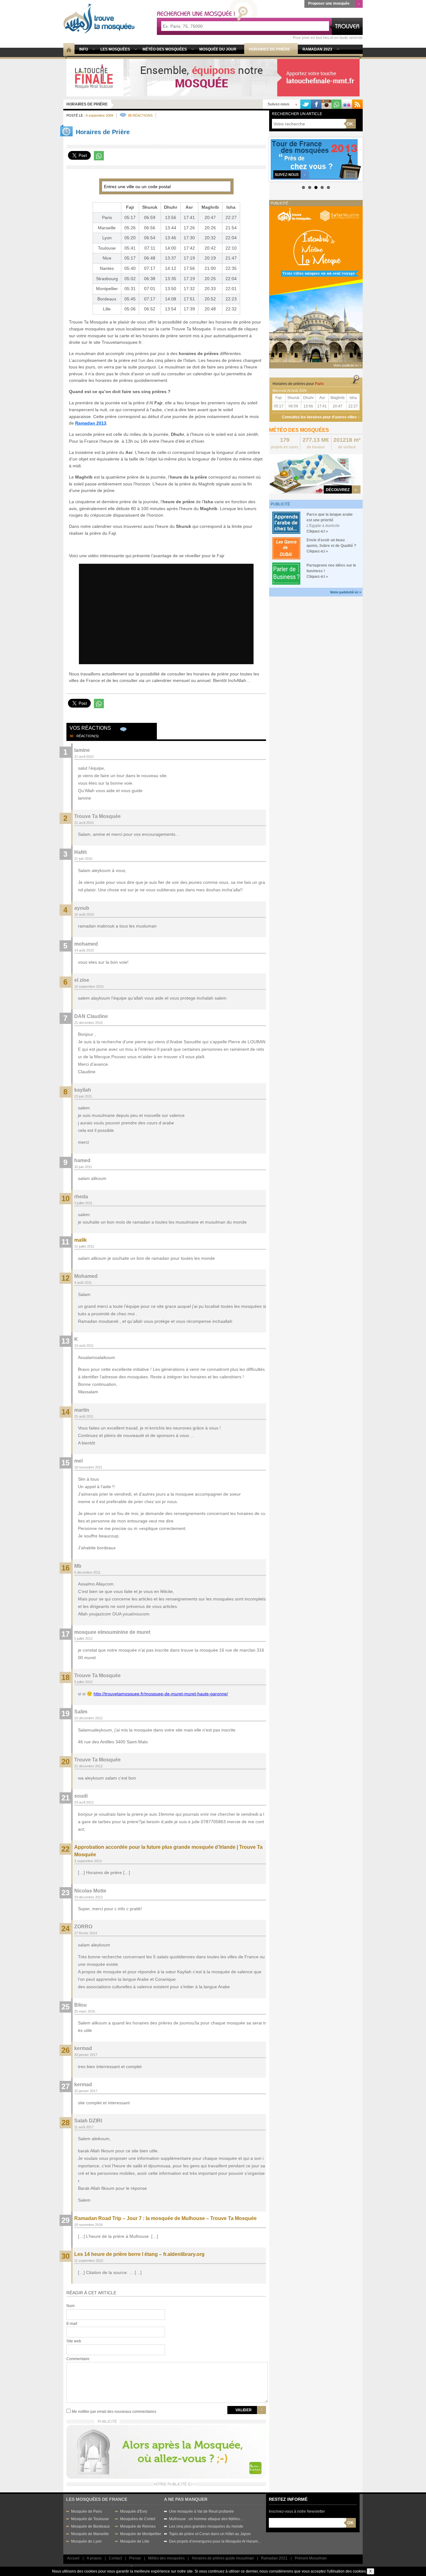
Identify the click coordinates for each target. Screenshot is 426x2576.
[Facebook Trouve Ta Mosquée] (316, 104)
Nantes (107, 268)
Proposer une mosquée (329, 3)
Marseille (107, 228)
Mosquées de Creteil (138, 2519)
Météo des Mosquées (165, 49)
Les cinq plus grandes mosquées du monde (206, 2526)
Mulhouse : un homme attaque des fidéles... (206, 2519)
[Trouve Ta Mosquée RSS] (357, 104)
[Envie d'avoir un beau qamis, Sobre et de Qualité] (286, 548)
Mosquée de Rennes (138, 2526)
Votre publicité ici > (346, 592)
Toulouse (107, 248)
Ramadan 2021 (274, 2558)
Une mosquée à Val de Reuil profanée (201, 2511)
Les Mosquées (115, 49)
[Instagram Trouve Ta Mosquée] (327, 104)
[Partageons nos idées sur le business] (286, 573)
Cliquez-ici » (317, 531)
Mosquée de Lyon (86, 2541)
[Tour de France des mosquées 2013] (316, 159)
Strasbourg (107, 279)
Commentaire (78, 2359)
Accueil (73, 2558)
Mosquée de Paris (87, 2511)
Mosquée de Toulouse (90, 2519)
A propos (94, 2558)
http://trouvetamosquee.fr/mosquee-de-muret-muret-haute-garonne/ (161, 1694)
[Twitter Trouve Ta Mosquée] (306, 104)
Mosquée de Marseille (90, 2534)
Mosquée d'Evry (134, 2511)
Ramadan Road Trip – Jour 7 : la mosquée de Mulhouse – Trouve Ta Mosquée (165, 2218)
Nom (70, 2306)
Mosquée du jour (218, 49)
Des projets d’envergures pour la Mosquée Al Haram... (215, 2541)
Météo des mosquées (166, 2558)
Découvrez (338, 490)
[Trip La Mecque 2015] (316, 284)
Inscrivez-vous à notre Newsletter (297, 2511)
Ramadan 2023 (317, 49)
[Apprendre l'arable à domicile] (286, 522)
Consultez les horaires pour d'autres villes (319, 417)
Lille (107, 309)
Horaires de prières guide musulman (223, 2558)
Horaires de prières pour (298, 384)
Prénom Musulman (311, 2558)
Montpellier (107, 289)
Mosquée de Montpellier (141, 2534)
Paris (107, 217)
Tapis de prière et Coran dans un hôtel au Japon (210, 2534)
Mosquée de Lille (135, 2541)
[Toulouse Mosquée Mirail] (213, 77)
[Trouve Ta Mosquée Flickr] (347, 104)
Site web (74, 2341)
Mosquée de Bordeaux (90, 2526)
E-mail (72, 2324)
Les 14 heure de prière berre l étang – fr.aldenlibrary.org (139, 2254)
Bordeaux (107, 299)
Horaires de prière (269, 49)
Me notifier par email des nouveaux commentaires (114, 2412)
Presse (135, 2558)
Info (84, 49)
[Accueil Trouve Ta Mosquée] (99, 18)
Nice (107, 258)
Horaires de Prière (87, 104)
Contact (115, 2558)
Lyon (107, 238)
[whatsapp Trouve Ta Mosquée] (336, 104)
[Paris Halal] (166, 2451)
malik (80, 1240)
